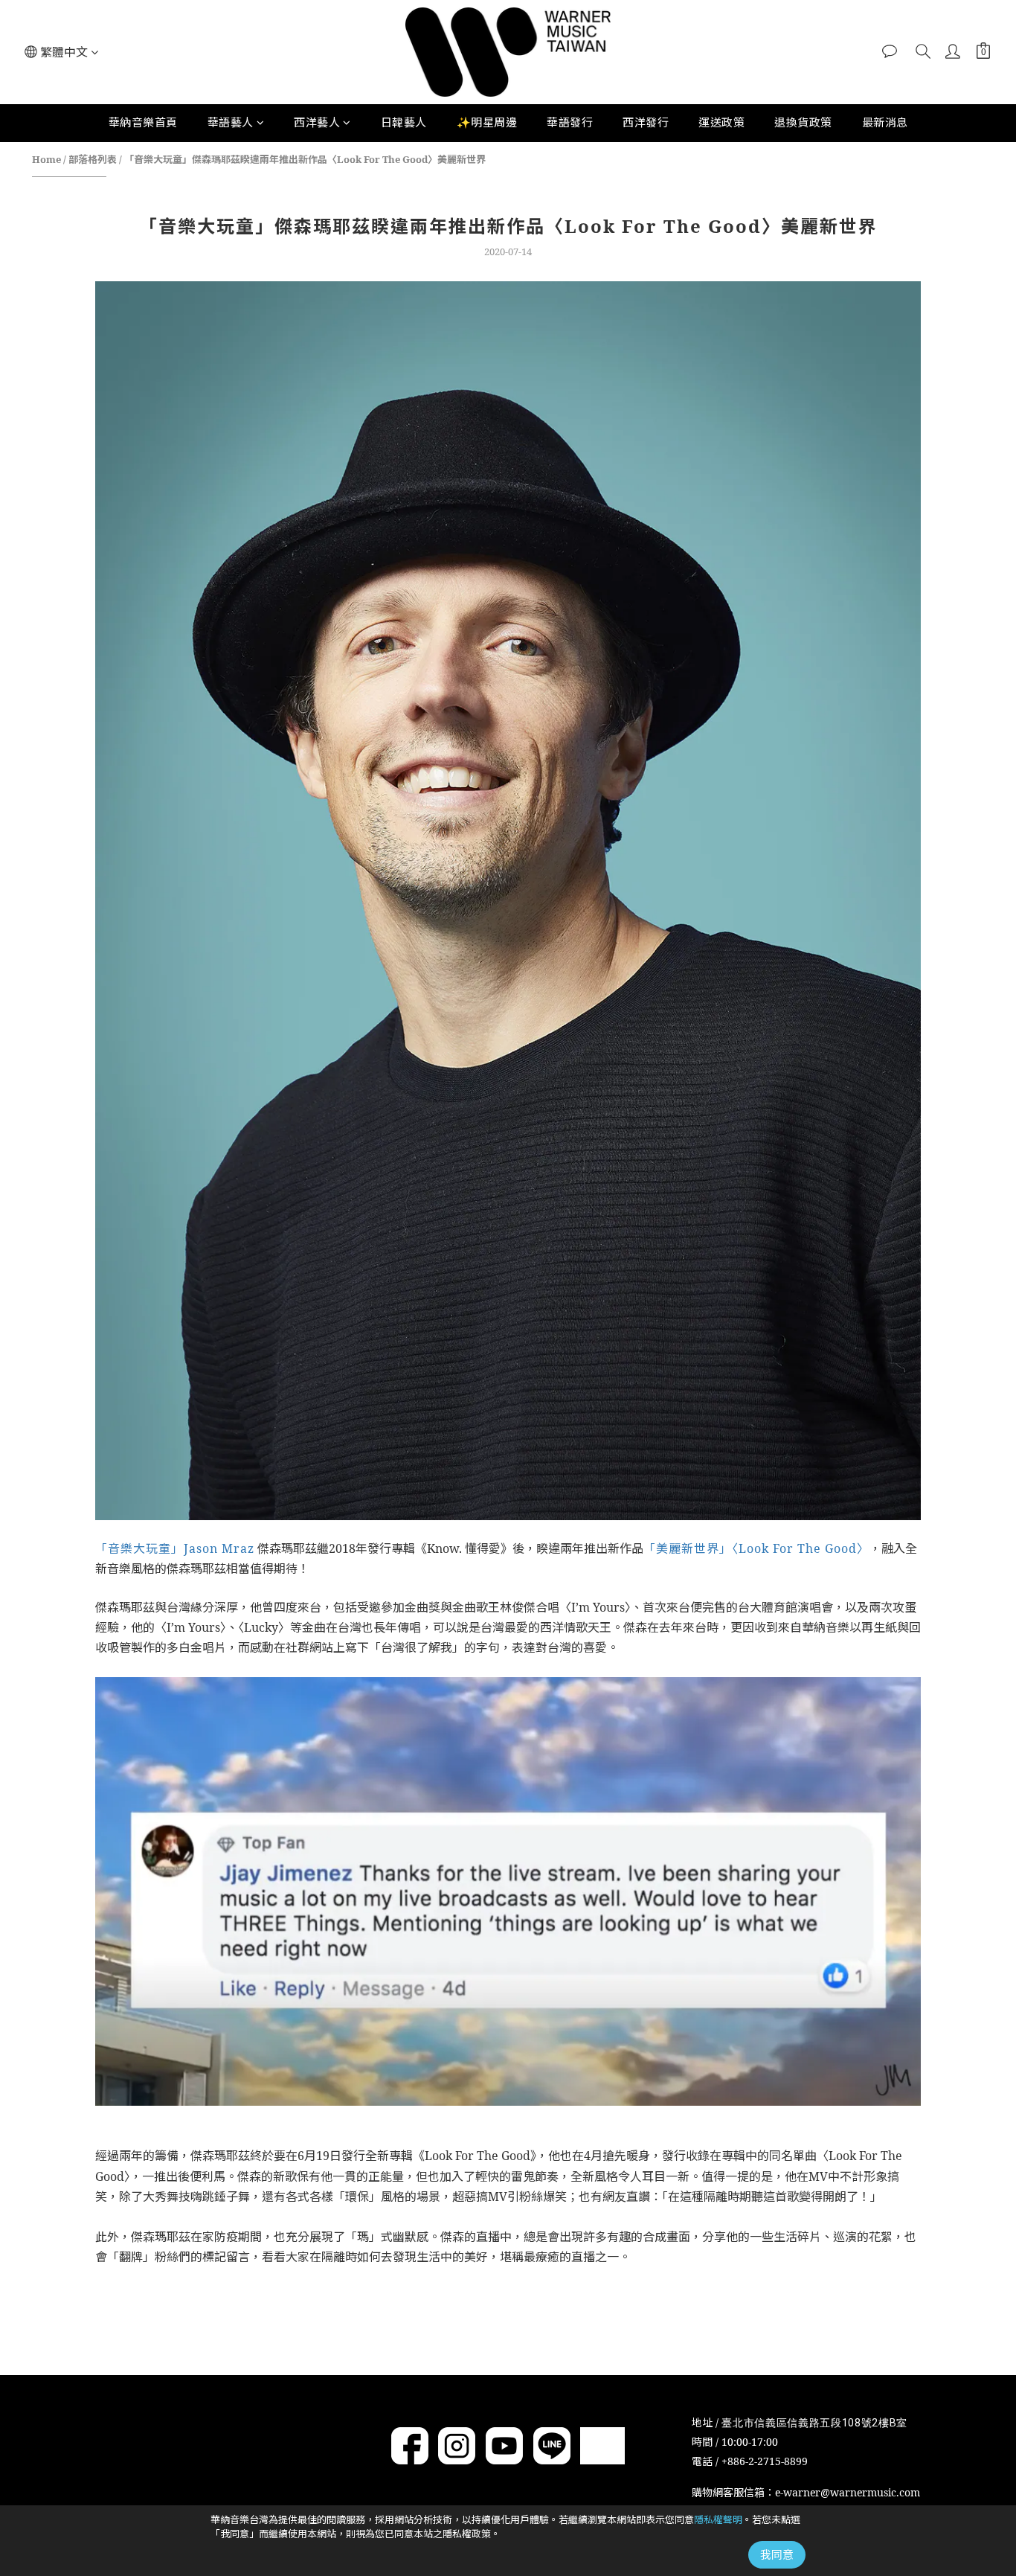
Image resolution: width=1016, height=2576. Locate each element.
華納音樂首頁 (143, 122)
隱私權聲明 (718, 2519)
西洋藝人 (317, 122)
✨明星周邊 (487, 122)
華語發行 (570, 122)
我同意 (777, 2554)
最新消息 (885, 122)
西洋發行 (646, 122)
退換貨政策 (803, 122)
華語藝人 (231, 122)
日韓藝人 (404, 122)
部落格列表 (93, 159)
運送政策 (721, 122)
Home (46, 159)
